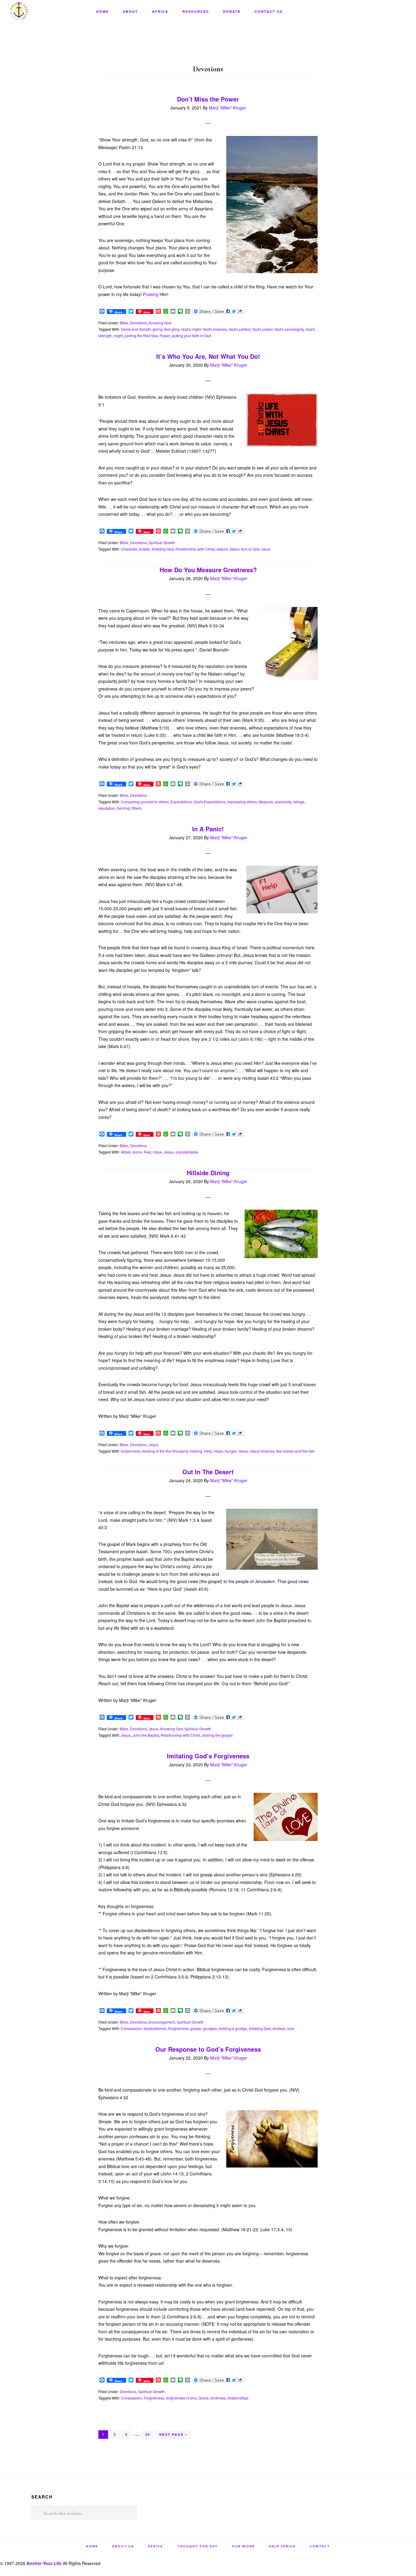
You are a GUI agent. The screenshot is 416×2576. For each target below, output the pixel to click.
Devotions (138, 323)
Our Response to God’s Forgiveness (208, 2049)
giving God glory (166, 329)
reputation (107, 808)
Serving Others (129, 808)
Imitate (144, 549)
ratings (299, 802)
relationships (238, 2398)
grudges (210, 2028)
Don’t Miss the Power (208, 99)
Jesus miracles (262, 1451)
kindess (279, 2028)
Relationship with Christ (195, 549)
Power (165, 335)
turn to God (250, 549)
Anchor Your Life (40, 11)
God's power (262, 329)
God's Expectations (210, 802)
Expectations (181, 802)
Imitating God (163, 549)
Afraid (126, 1152)
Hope (157, 1152)
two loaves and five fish (295, 1451)
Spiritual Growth (162, 542)
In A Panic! (208, 829)
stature (222, 549)
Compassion (131, 2028)
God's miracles (215, 329)
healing (196, 1451)
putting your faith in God (191, 335)
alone (137, 1152)
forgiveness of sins (181, 2398)
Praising (151, 294)
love (291, 2028)
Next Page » (173, 2435)
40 (149, 2435)
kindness (218, 2398)
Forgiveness (178, 2028)
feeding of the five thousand (165, 1451)
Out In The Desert (208, 1472)
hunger (231, 1451)
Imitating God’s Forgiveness (208, 1756)
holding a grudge (233, 2028)
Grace (204, 2398)
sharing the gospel (217, 1735)
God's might (191, 329)
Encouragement (162, 2022)
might (118, 335)
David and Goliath (136, 329)
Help (208, 1451)
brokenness (131, 1451)
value (266, 549)
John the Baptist (146, 1735)
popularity (283, 802)
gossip (196, 2028)
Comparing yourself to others (145, 802)
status (234, 549)
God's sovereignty (289, 329)
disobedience (155, 2028)
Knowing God (160, 323)
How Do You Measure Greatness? (208, 570)
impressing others (242, 802)
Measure (266, 802)
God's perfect (240, 329)
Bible (124, 323)
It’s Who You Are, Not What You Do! (208, 356)
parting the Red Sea (141, 335)
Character (129, 549)
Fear (147, 1152)
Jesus (169, 1152)
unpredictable (187, 1152)
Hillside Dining (208, 1173)
